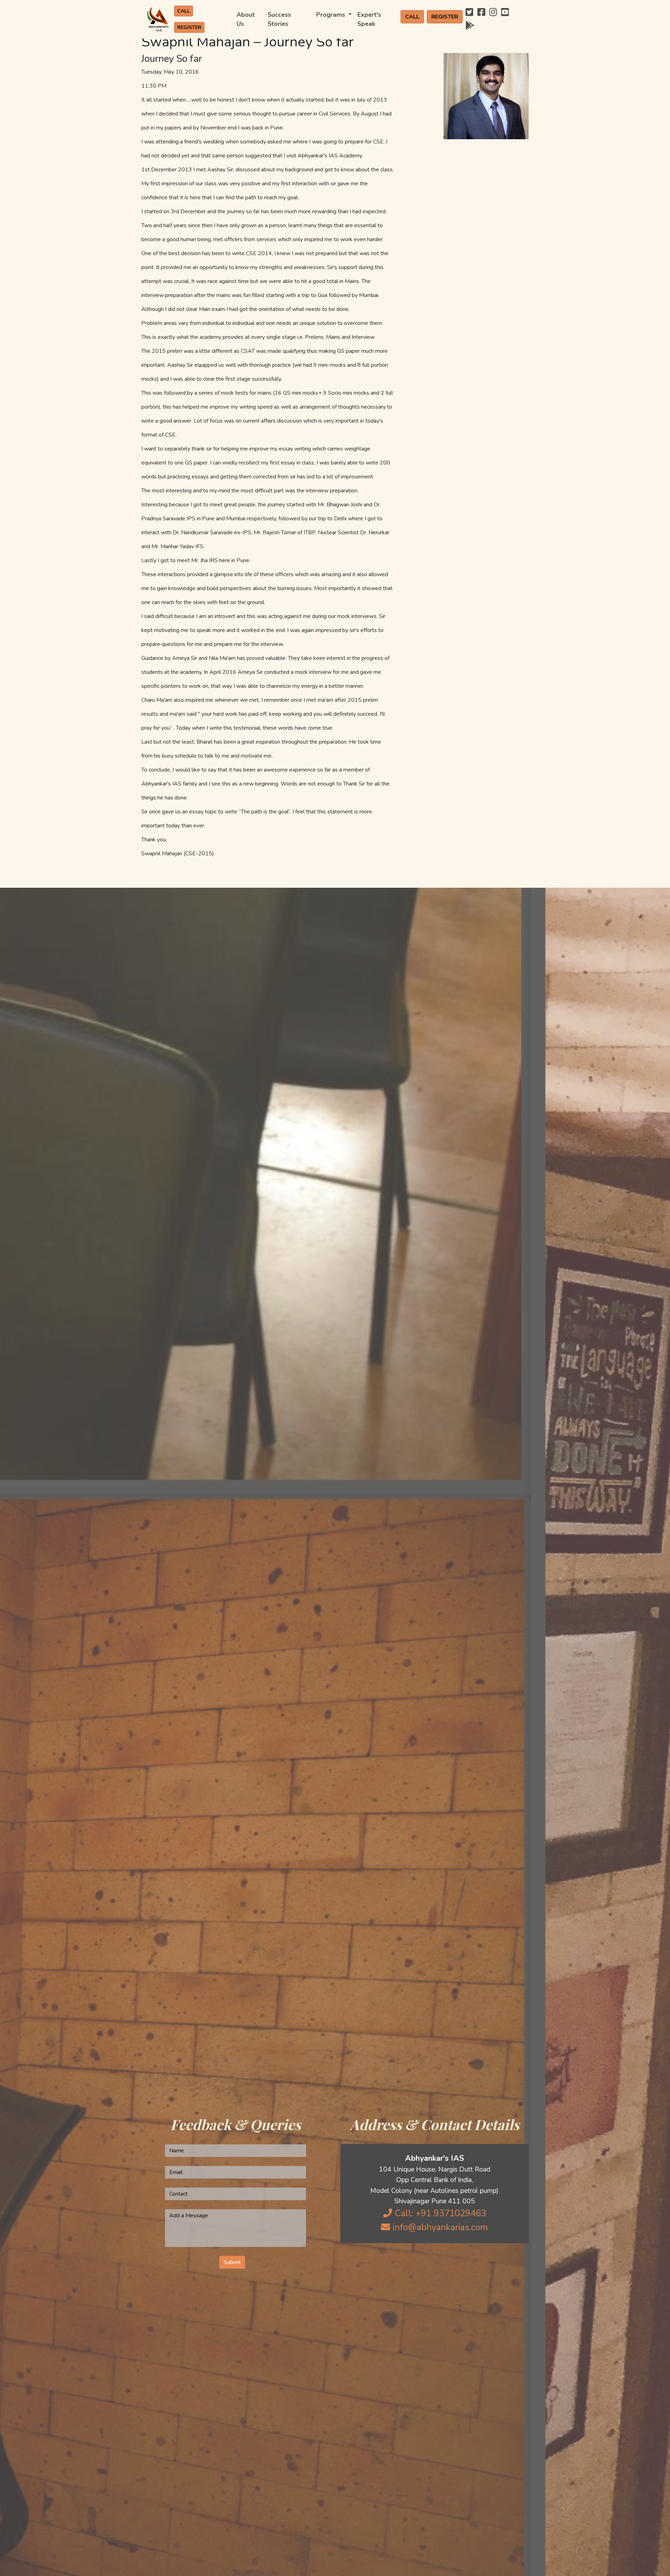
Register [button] (189, 27)
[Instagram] (493, 12)
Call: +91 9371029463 (439, 2213)
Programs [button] (332, 15)
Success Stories (279, 19)
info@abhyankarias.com (439, 2227)
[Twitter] (469, 12)
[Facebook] (481, 12)
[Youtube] (505, 12)
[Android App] (470, 26)
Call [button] (184, 11)
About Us (246, 19)
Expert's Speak (369, 19)
